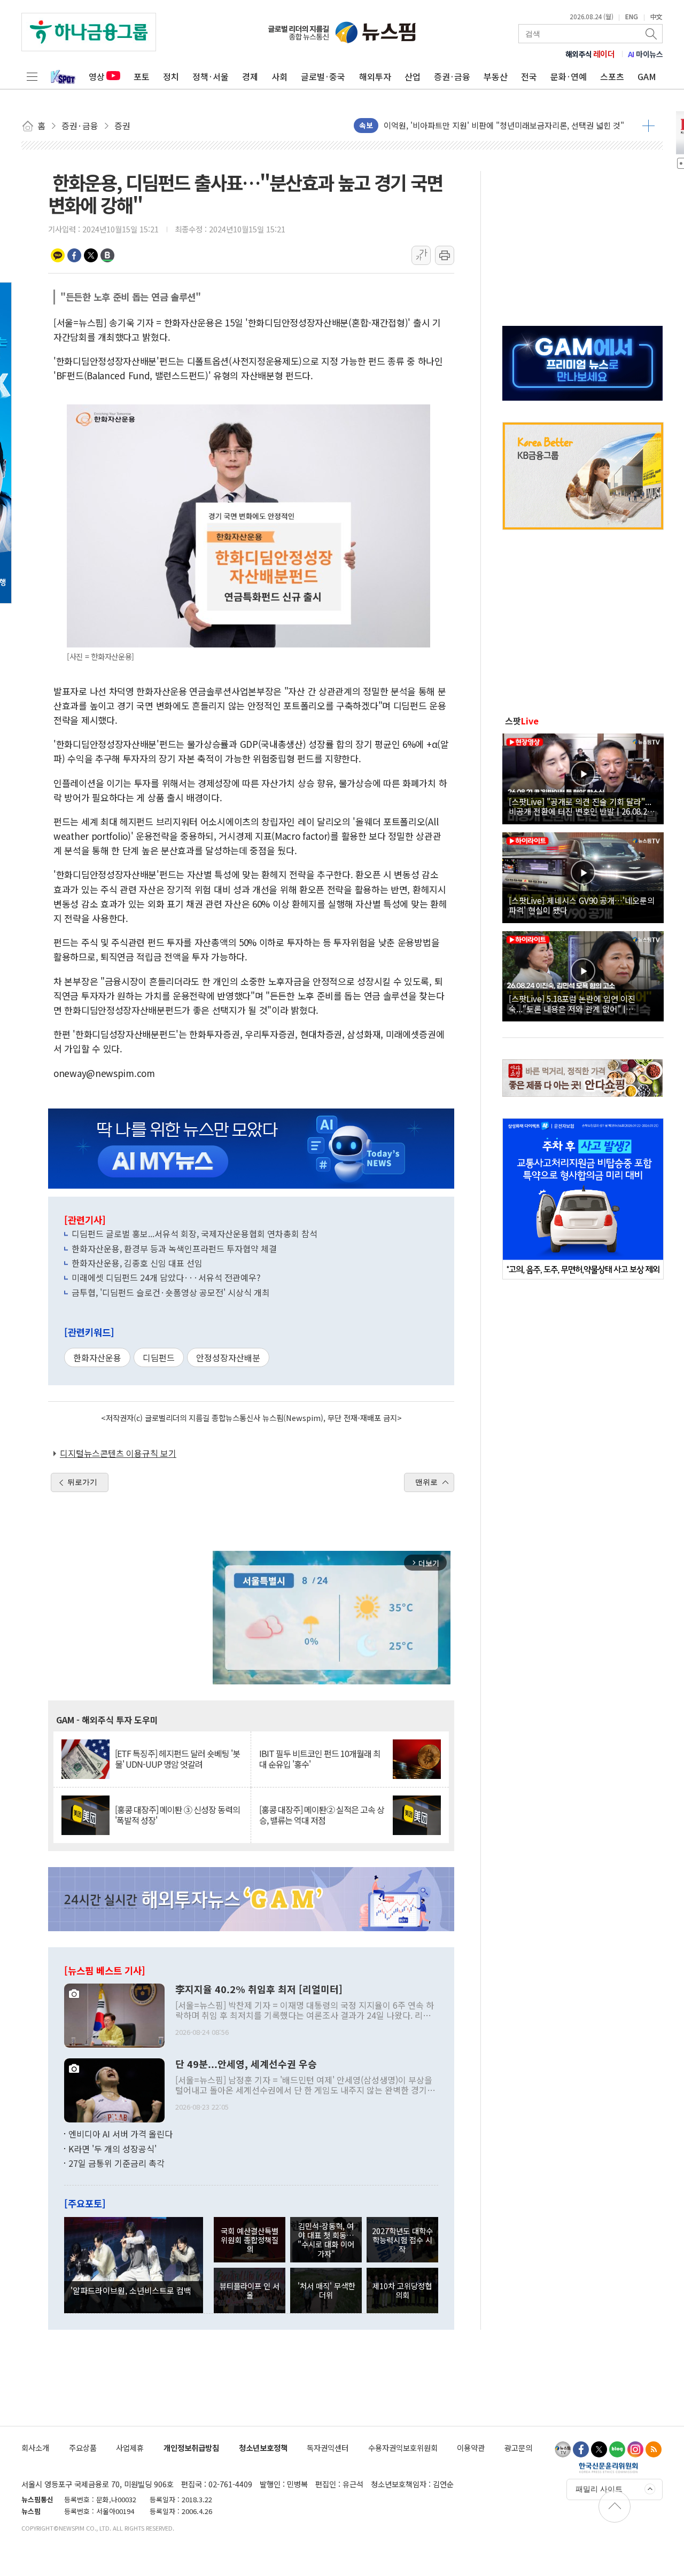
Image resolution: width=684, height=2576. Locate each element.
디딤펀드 (159, 1357)
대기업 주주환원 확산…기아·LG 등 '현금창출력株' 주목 (476, 125)
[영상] (583, 777)
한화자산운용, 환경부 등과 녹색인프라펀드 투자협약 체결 (174, 1248)
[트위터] (599, 2449)
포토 (142, 76)
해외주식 (590, 54)
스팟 (522, 721)
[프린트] (445, 255)
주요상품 (83, 2448)
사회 (279, 76)
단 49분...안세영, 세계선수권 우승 (246, 2064)
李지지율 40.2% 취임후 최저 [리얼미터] (259, 1989)
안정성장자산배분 (228, 1357)
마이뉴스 (646, 54)
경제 (250, 76)
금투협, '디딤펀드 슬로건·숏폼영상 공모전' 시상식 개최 (171, 1292)
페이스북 (74, 255)
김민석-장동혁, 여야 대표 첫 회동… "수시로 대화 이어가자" (326, 2240)
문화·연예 (569, 76)
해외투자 (375, 76)
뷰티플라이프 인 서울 (250, 2290)
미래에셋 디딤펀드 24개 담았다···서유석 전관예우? (166, 1277)
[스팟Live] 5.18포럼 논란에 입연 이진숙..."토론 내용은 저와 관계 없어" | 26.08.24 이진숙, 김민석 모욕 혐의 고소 (575, 1003)
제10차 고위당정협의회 (402, 2290)
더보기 (648, 126)
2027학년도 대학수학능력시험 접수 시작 (402, 2240)
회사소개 (35, 2448)
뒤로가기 (82, 1482)
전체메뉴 (32, 76)
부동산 (496, 76)
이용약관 (471, 2448)
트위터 (91, 255)
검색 (652, 34)
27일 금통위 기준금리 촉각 (116, 2163)
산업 (413, 76)
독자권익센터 (328, 2448)
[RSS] (654, 2449)
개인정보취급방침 (191, 2448)
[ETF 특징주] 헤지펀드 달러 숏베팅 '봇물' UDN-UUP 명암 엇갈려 (177, 1759)
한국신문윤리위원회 (608, 2468)
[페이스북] (581, 2449)
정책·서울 (211, 76)
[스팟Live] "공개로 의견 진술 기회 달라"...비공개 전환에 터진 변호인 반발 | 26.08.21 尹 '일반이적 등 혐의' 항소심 (580, 806)
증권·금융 (452, 76)
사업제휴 (130, 2448)
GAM (647, 76)
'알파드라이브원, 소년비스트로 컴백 (131, 2290)
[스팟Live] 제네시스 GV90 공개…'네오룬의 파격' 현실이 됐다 (582, 905)
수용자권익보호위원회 (403, 2448)
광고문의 (518, 2448)
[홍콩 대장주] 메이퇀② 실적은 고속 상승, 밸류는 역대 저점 (322, 1815)
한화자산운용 (97, 1357)
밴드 (107, 255)
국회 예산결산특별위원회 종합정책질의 (250, 2240)
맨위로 (426, 1482)
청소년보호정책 (263, 2448)
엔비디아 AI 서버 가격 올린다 (121, 2134)
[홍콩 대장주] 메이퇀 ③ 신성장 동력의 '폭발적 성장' (177, 1815)
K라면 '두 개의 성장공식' (112, 2149)
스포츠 (612, 76)
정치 (171, 76)
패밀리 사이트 (599, 2489)
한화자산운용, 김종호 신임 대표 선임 (137, 1263)
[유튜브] (563, 2449)
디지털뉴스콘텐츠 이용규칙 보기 (118, 1453)
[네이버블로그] (617, 2449)
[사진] (114, 2015)
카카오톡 (58, 255)
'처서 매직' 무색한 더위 (326, 2290)
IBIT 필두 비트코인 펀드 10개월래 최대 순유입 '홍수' (320, 1759)
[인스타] (635, 2449)
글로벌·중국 (323, 76)
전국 (529, 76)
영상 (97, 76)
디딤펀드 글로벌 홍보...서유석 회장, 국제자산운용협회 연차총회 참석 (195, 1234)
